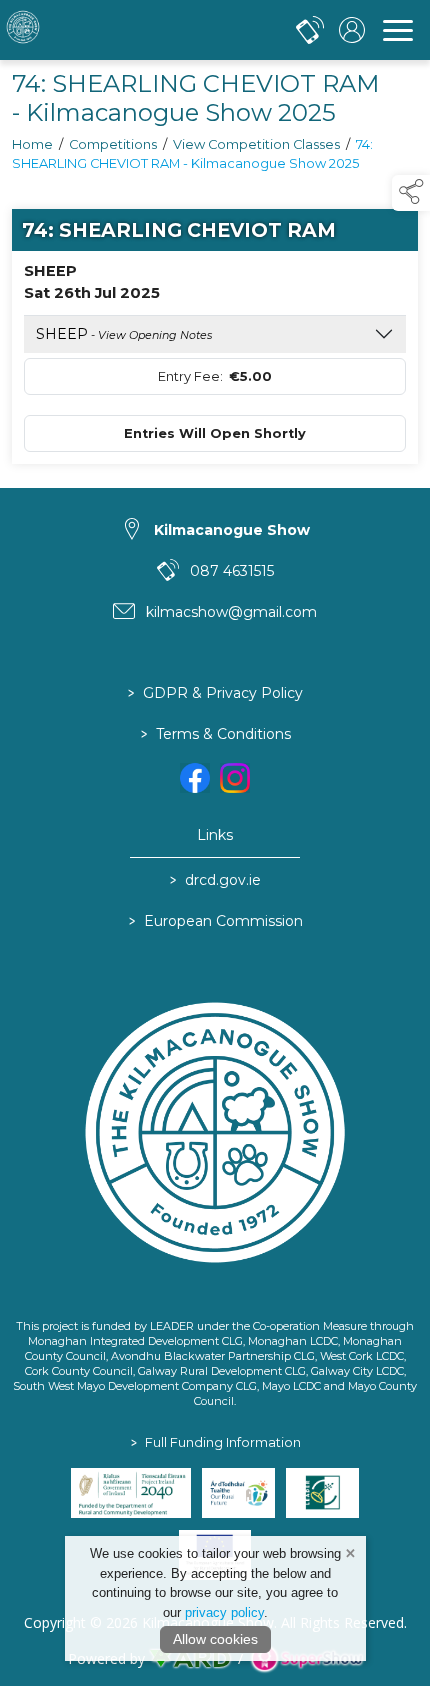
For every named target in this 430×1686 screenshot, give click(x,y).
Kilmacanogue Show (232, 530)
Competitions (113, 144)
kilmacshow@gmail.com (231, 612)
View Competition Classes (256, 144)
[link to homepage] (95, 30)
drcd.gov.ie (215, 880)
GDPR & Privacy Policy (215, 693)
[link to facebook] (195, 778)
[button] (411, 193)
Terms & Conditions (215, 734)
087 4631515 (232, 571)
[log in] (352, 30)
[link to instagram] (235, 778)
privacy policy (224, 1612)
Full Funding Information (215, 1442)
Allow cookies (215, 1639)
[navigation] (398, 30)
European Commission (215, 921)
